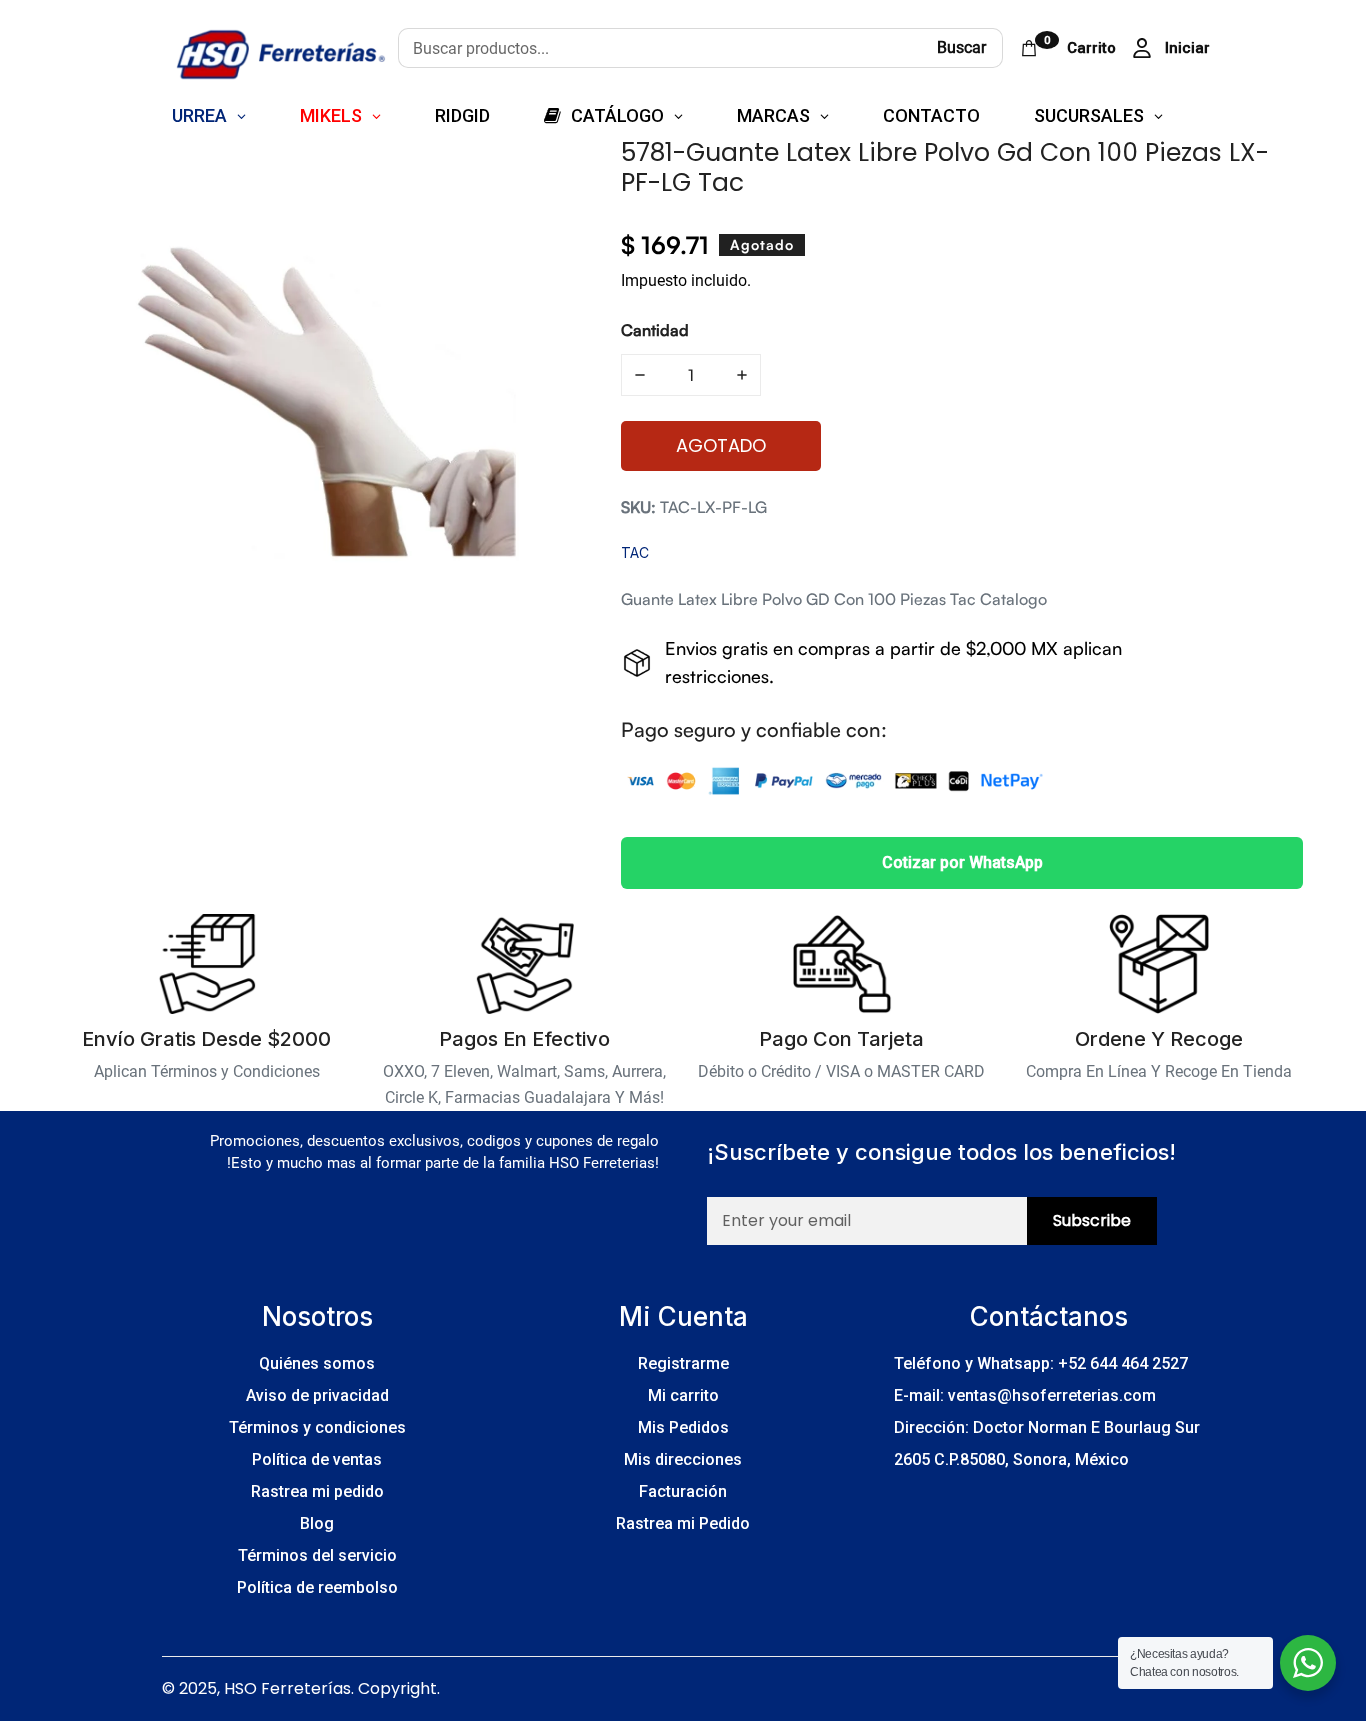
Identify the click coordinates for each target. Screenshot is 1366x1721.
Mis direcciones (683, 1459)
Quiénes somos (317, 1363)
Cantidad (655, 330)
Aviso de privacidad (317, 1395)
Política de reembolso (317, 1587)
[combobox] (659, 48)
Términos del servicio (317, 1555)
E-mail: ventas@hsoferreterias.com (1025, 1395)
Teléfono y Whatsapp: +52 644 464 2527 (1041, 1363)
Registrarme (683, 1363)
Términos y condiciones (317, 1427)
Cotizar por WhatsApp (962, 862)
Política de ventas (317, 1459)
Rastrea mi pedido (317, 1491)
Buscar (961, 47)
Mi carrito (683, 1395)
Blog (317, 1523)
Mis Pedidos (683, 1427)
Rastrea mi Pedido (683, 1523)
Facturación (683, 1491)
